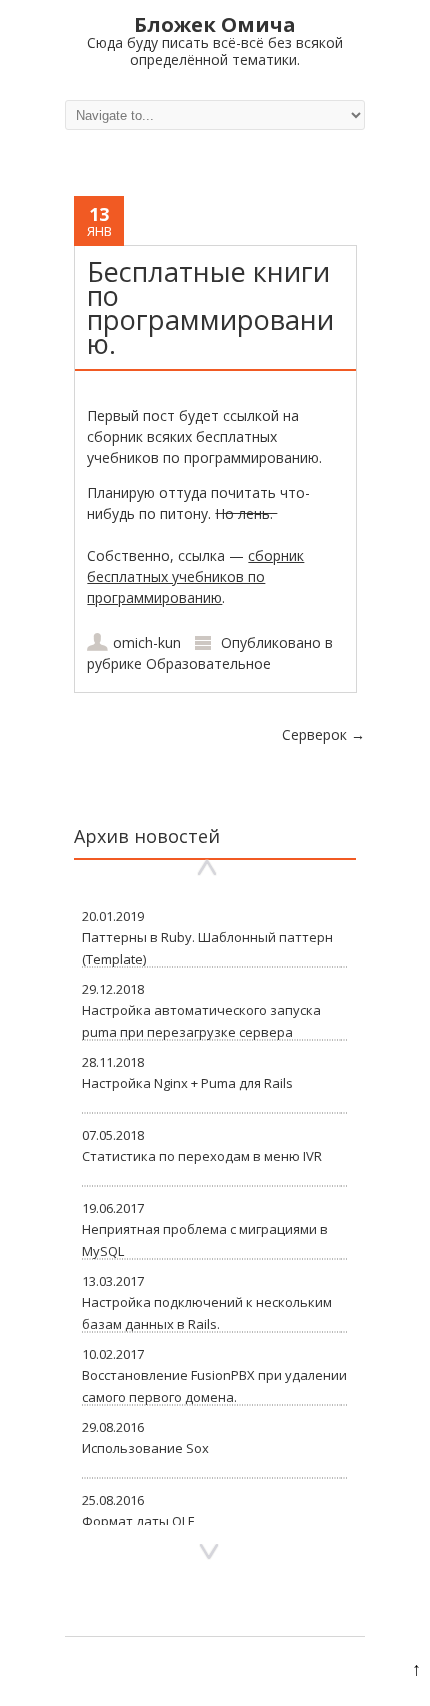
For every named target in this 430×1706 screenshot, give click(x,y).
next (209, 1552)
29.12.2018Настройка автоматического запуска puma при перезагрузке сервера (201, 1010)
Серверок (323, 734)
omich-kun (147, 642)
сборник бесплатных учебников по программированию (195, 576)
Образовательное (208, 663)
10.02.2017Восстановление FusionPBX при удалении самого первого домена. (214, 1375)
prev (207, 867)
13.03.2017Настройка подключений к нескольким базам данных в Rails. (207, 1302)
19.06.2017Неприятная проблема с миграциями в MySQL (205, 1229)
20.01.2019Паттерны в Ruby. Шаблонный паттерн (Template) (207, 937)
